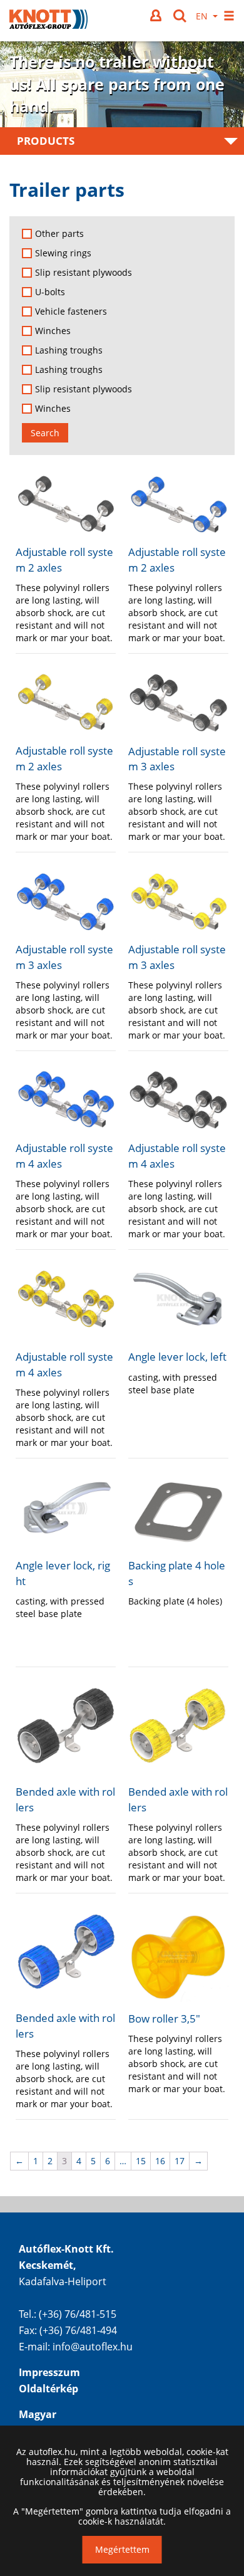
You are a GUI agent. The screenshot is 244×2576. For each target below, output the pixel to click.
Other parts (59, 234)
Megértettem (122, 2549)
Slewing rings (63, 253)
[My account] (157, 15)
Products (46, 141)
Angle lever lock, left (177, 1357)
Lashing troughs (69, 350)
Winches (53, 331)
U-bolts (50, 292)
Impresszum (49, 2372)
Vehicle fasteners (71, 312)
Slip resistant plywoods (84, 273)
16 (160, 2161)
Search (45, 433)
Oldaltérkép (48, 2389)
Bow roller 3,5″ (164, 2018)
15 (141, 2161)
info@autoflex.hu (93, 2347)
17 (180, 2161)
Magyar (38, 2414)
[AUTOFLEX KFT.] (48, 21)
